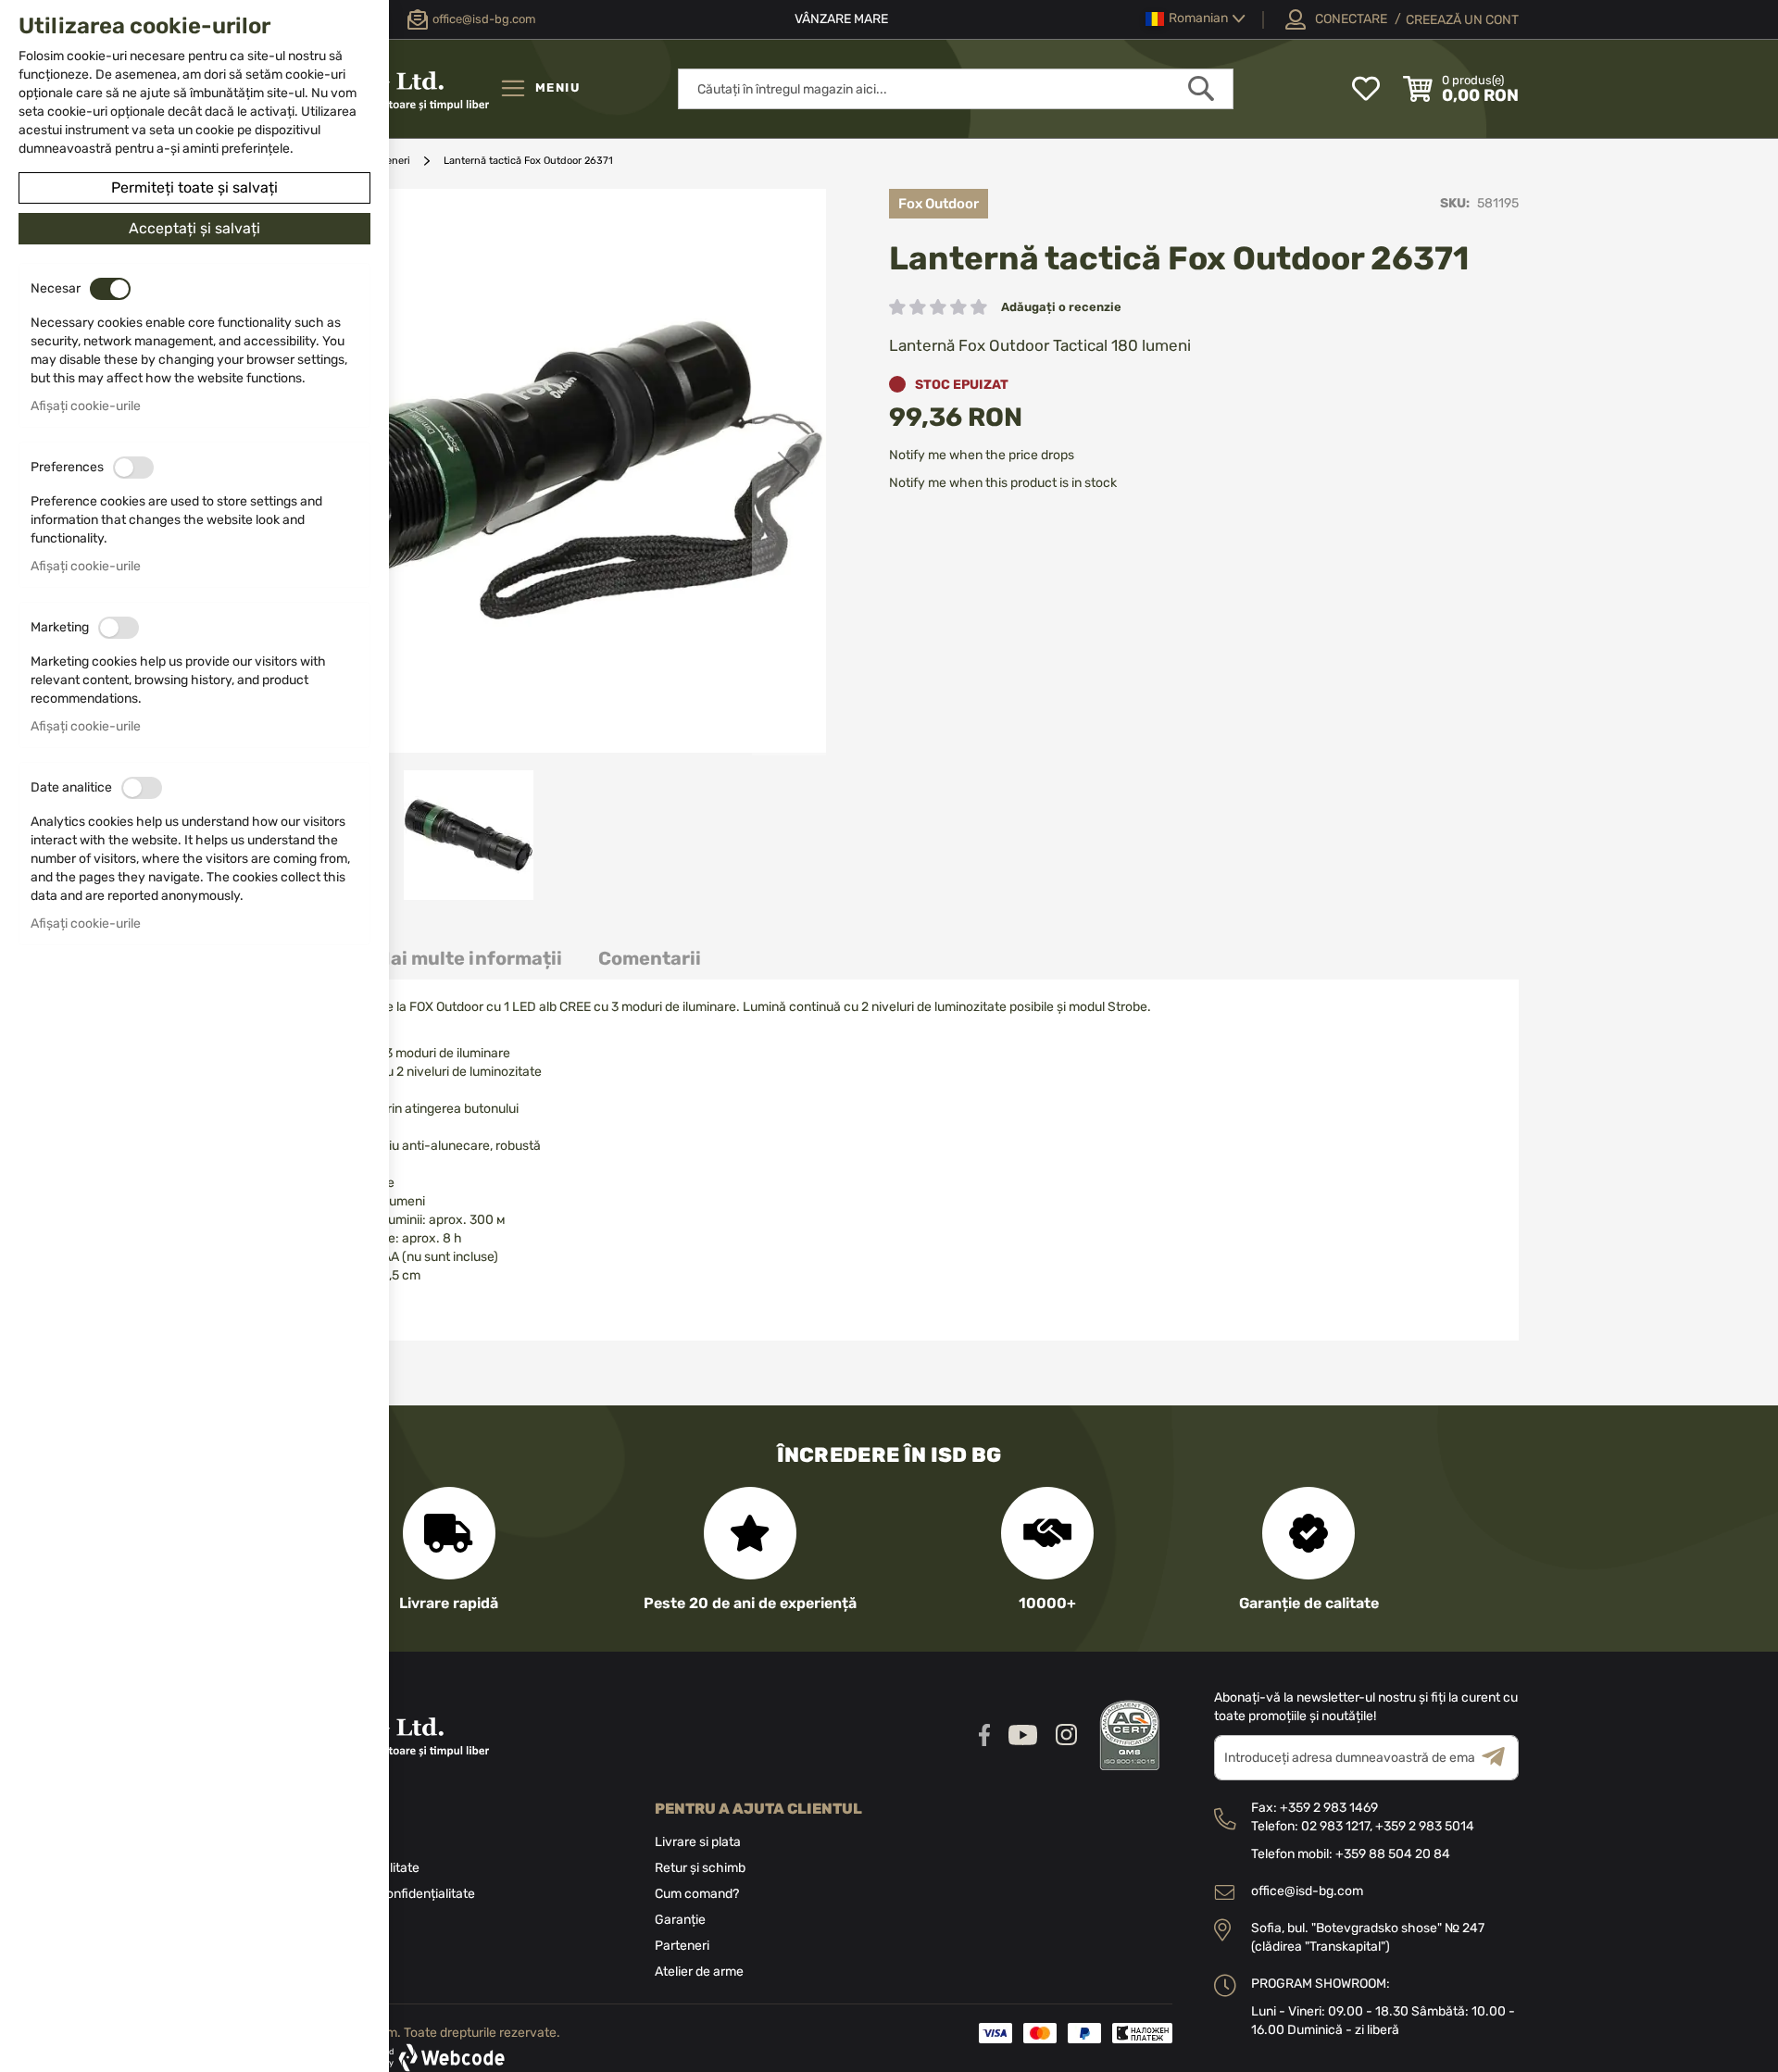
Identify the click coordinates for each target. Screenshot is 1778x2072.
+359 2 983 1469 (1329, 1808)
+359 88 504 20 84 (1393, 1854)
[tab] (469, 959)
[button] (1196, 19)
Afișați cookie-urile (86, 406)
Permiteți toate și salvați (194, 187)
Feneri (395, 161)
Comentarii (650, 958)
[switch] (110, 289)
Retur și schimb (700, 1868)
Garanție (680, 1920)
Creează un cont (1462, 20)
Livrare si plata (698, 1842)
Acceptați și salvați (194, 228)
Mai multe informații (469, 958)
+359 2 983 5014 (1425, 1826)
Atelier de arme (699, 1972)
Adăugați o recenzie (1061, 307)
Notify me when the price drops (982, 455)
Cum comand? (697, 1894)
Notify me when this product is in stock (1003, 483)
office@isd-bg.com (1307, 1891)
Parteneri (682, 1946)
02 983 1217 (1335, 1826)
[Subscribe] (1500, 1758)
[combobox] (956, 89)
